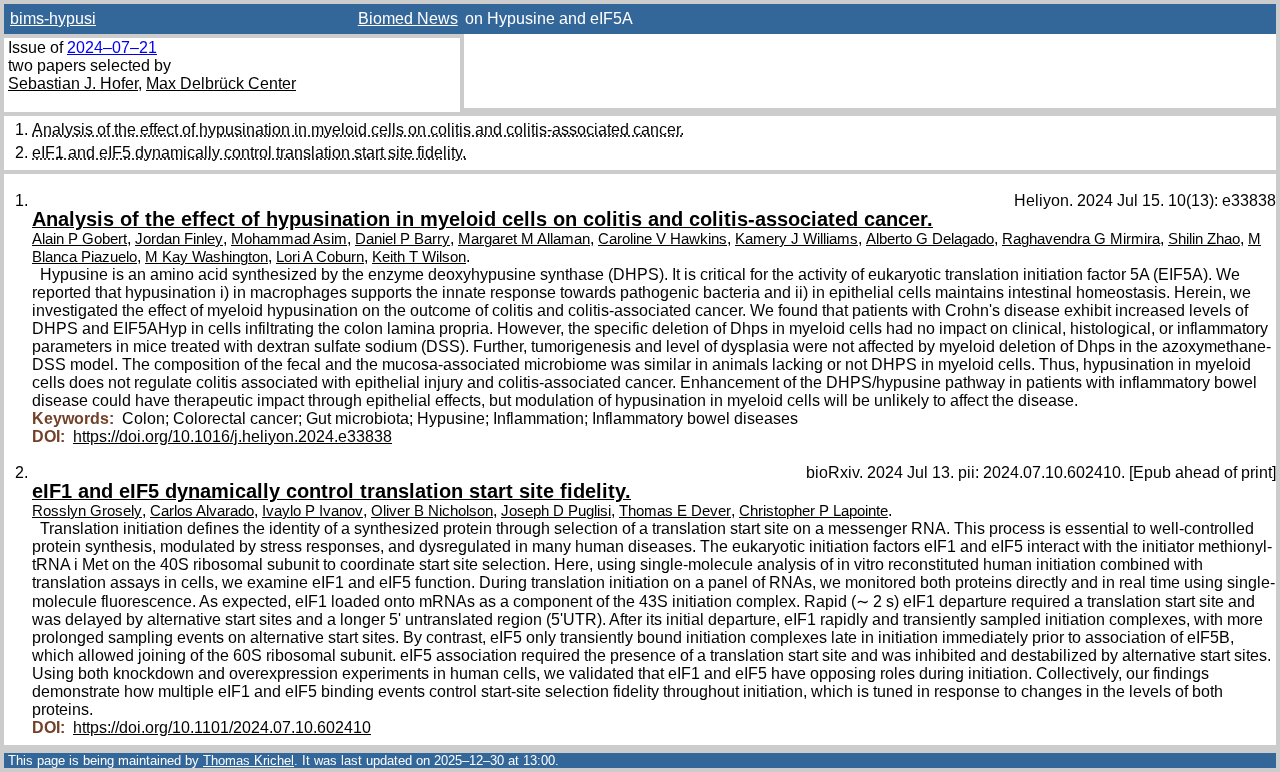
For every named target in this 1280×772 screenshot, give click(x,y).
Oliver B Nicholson (432, 511)
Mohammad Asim (289, 239)
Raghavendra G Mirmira (1081, 239)
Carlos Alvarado (202, 511)
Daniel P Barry (402, 239)
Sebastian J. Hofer (73, 83)
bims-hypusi (53, 18)
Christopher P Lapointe (813, 511)
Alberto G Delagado (930, 239)
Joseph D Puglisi (556, 511)
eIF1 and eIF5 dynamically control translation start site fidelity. (249, 152)
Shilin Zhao (1204, 239)
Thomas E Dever (675, 511)
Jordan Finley (179, 239)
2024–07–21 (112, 47)
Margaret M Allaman (524, 239)
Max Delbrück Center (221, 83)
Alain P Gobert (79, 239)
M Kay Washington (206, 257)
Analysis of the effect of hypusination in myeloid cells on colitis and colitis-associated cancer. (358, 129)
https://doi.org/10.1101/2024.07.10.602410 (222, 727)
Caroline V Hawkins (662, 239)
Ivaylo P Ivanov (312, 511)
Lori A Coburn (320, 257)
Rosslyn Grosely (87, 511)
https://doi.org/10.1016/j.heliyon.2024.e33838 (232, 436)
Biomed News (408, 18)
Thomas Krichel (248, 760)
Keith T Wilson (419, 257)
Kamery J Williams (796, 239)
